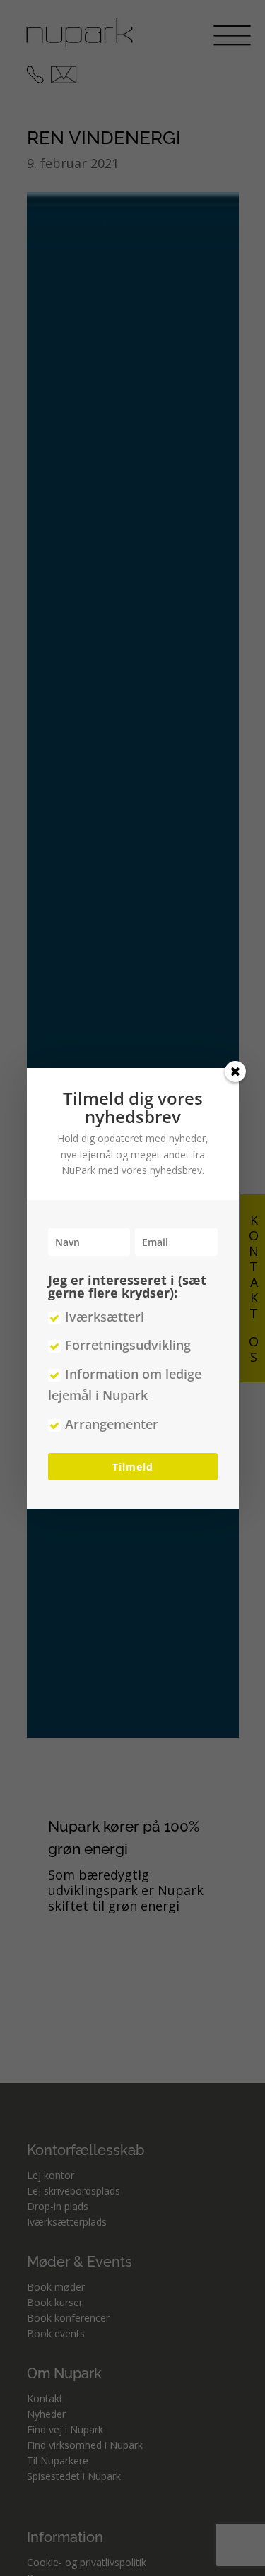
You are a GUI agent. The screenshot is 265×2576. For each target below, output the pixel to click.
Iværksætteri (105, 1317)
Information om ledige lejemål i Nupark (125, 1385)
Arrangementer (112, 1424)
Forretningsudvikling (128, 1345)
